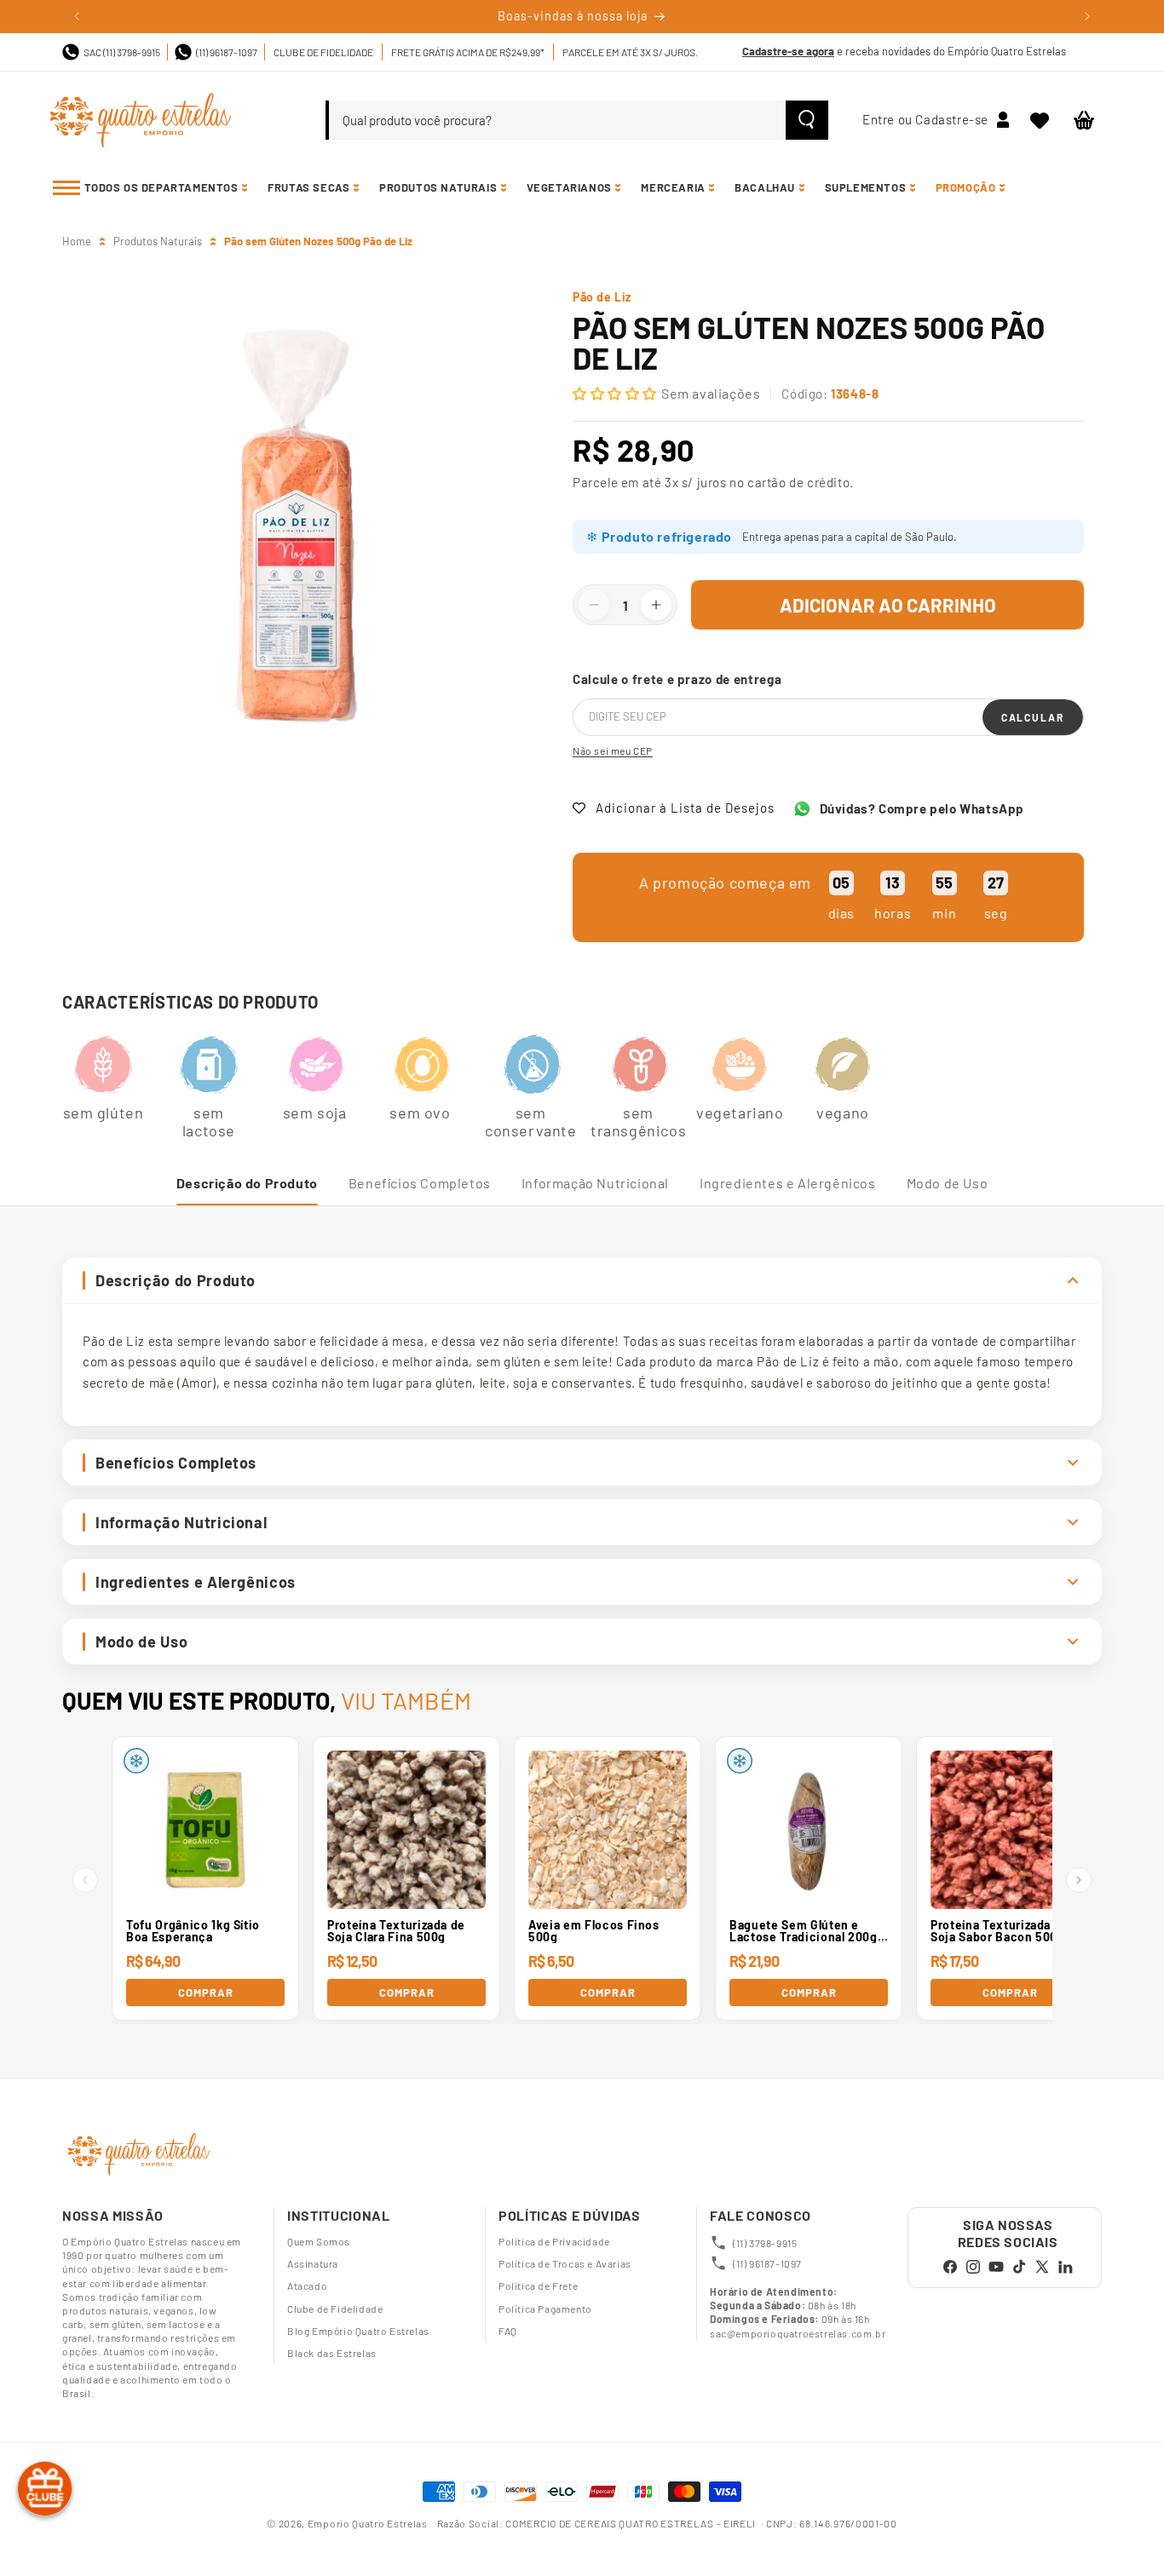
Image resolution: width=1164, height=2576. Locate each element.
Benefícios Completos (420, 1183)
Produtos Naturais (158, 241)
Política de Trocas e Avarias (565, 2263)
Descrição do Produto (247, 1183)
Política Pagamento (545, 2309)
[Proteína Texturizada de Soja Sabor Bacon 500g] (1010, 1830)
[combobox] (557, 120)
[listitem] (103, 1078)
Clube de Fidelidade (335, 2309)
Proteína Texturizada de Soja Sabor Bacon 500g (1000, 1931)
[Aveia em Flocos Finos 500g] (608, 1830)
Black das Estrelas (332, 2353)
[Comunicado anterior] (77, 16)
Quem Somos (319, 2241)
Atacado (307, 2286)
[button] (1084, 120)
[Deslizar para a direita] (1079, 1880)
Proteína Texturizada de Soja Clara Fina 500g (396, 1931)
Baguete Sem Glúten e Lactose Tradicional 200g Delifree (804, 1931)
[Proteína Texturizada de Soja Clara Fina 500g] (406, 1830)
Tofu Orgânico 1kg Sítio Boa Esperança (193, 1931)
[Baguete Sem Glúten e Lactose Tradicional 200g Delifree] (809, 1830)
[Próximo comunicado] (1087, 16)
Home (77, 241)
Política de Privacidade (554, 2241)
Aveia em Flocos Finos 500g (594, 1931)
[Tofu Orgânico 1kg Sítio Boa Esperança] (205, 1830)
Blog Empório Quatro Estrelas (358, 2331)
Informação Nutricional (595, 1183)
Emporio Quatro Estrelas (369, 2523)
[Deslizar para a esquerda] (85, 1880)
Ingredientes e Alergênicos (788, 1183)
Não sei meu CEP (613, 750)
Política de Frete (538, 2286)
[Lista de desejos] (1040, 120)
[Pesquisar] (807, 120)
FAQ (508, 2331)
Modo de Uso (948, 1183)
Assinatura (313, 2263)
